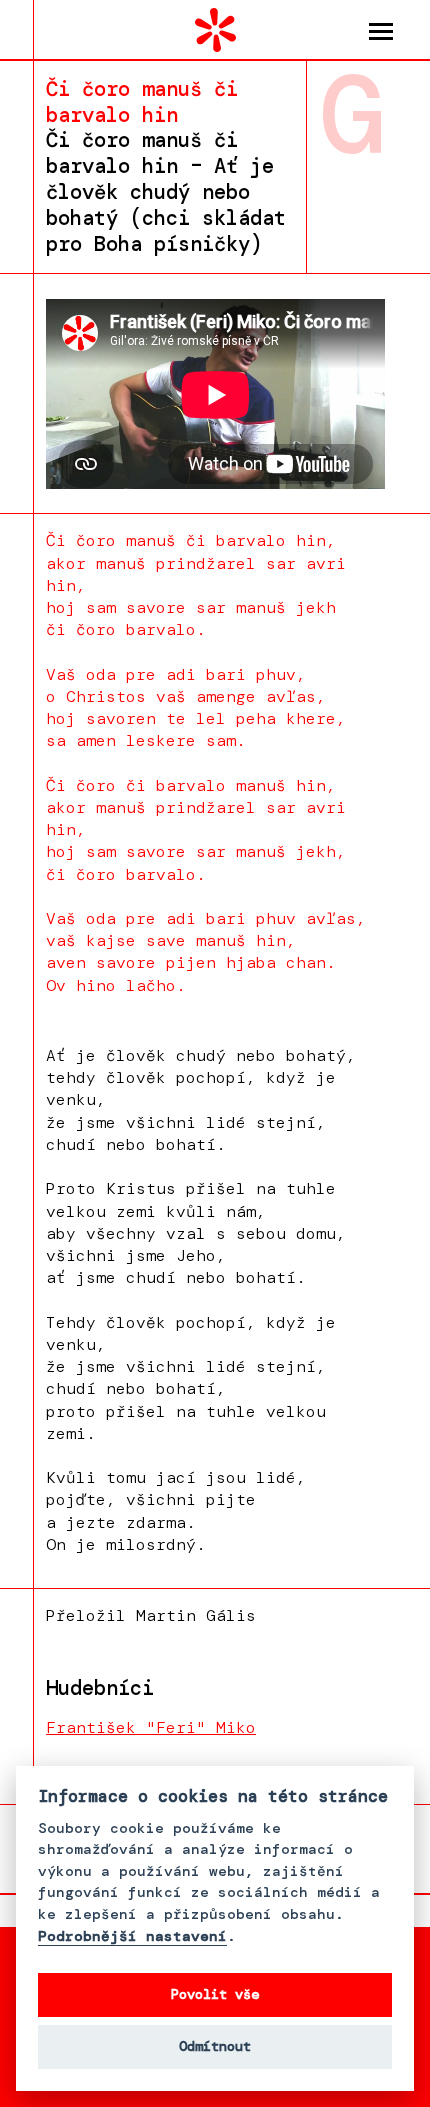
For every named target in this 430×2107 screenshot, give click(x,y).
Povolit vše (215, 1994)
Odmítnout (215, 2046)
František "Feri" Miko (151, 1727)
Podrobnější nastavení (132, 1936)
